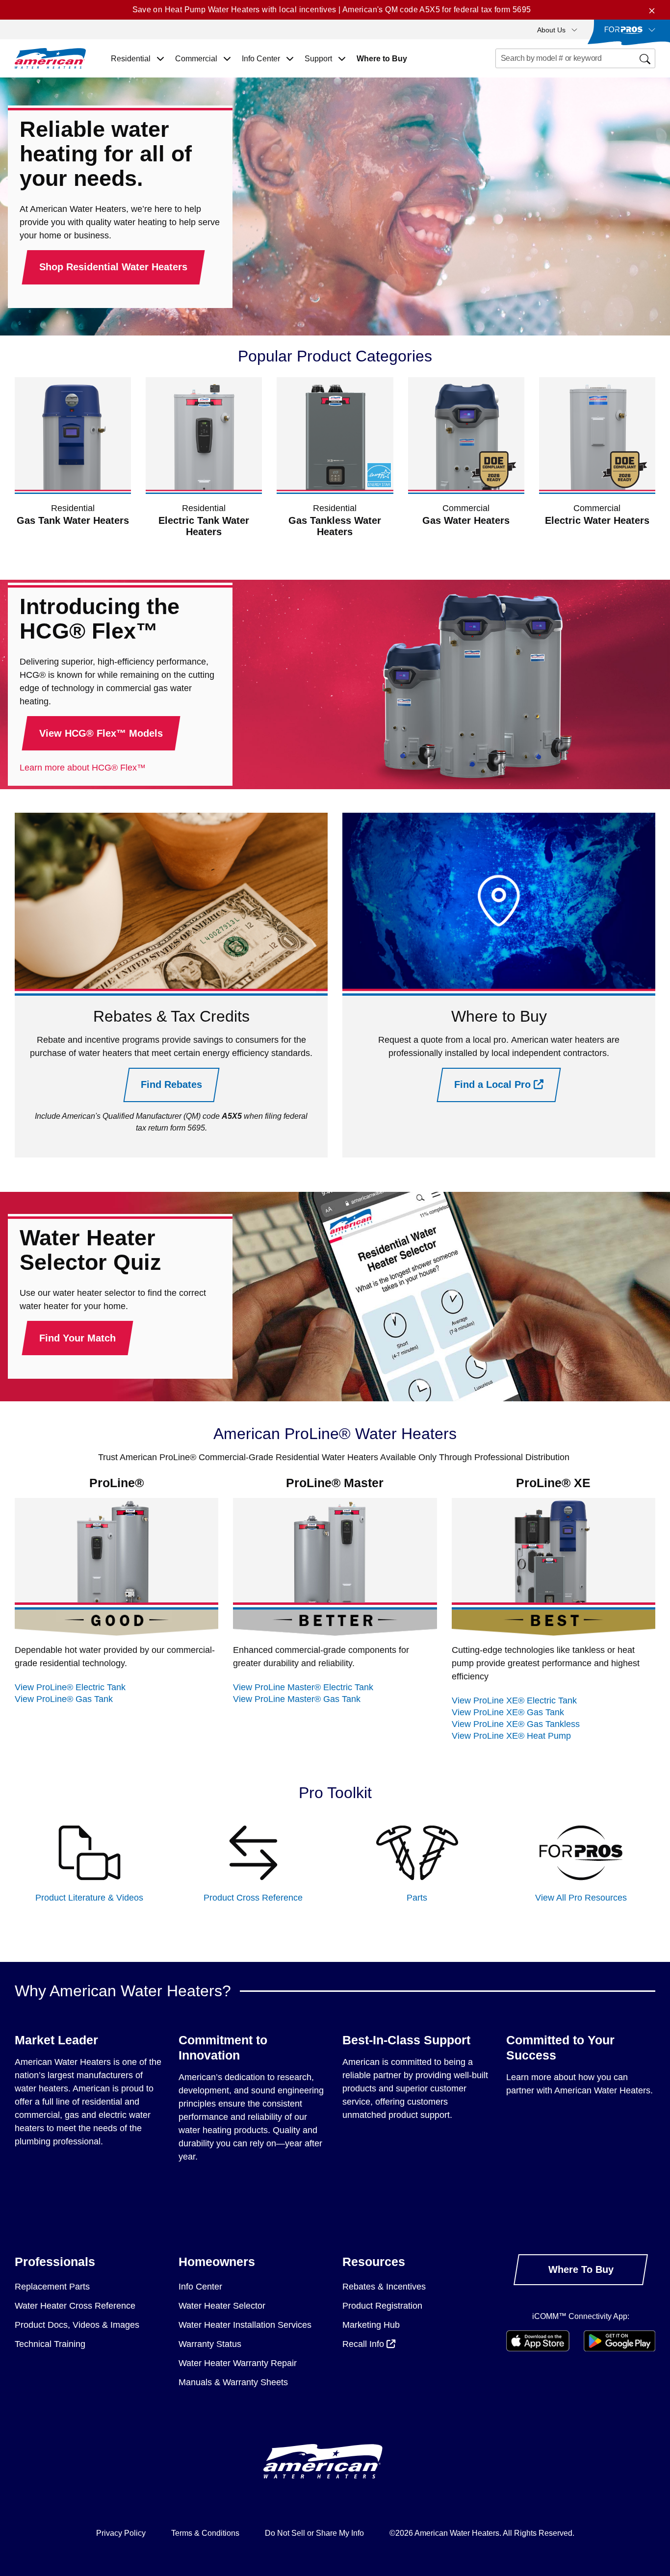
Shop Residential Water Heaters (113, 267)
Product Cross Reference (253, 1898)
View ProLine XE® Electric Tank (514, 1700)
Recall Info (364, 2344)
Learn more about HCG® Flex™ (83, 768)
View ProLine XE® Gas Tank (508, 1712)
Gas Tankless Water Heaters (335, 526)
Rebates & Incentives (384, 2287)
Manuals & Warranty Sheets (233, 2382)
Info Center (200, 2287)
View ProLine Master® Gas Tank (297, 1699)
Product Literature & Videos (89, 1898)
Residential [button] (132, 59)
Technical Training (50, 2344)
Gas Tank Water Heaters (73, 520)
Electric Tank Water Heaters (204, 526)
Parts (417, 1898)
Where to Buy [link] (382, 59)
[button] (557, 29)
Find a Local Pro (494, 1084)
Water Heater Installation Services (245, 2325)
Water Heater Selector (222, 2306)
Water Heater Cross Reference (75, 2306)
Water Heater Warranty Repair (238, 2363)
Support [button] (319, 59)
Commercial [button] (197, 59)
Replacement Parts (52, 2287)
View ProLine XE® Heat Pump (511, 1736)
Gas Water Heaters (466, 520)
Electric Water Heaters (597, 520)
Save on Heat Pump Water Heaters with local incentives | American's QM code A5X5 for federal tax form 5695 (332, 10)
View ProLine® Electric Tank (70, 1687)
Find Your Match (77, 1338)
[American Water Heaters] (50, 58)
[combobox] (576, 58)
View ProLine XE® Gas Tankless (516, 1724)
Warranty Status (210, 2344)
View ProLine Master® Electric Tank (303, 1687)
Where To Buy (581, 2269)
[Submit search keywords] (498, 77)
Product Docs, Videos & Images (77, 2325)
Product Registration (382, 2306)
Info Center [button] (262, 59)
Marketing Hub (371, 2325)
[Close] (652, 10)
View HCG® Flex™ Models (101, 733)
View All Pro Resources (581, 1898)
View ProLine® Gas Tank (64, 1699)
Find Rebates (171, 1084)
